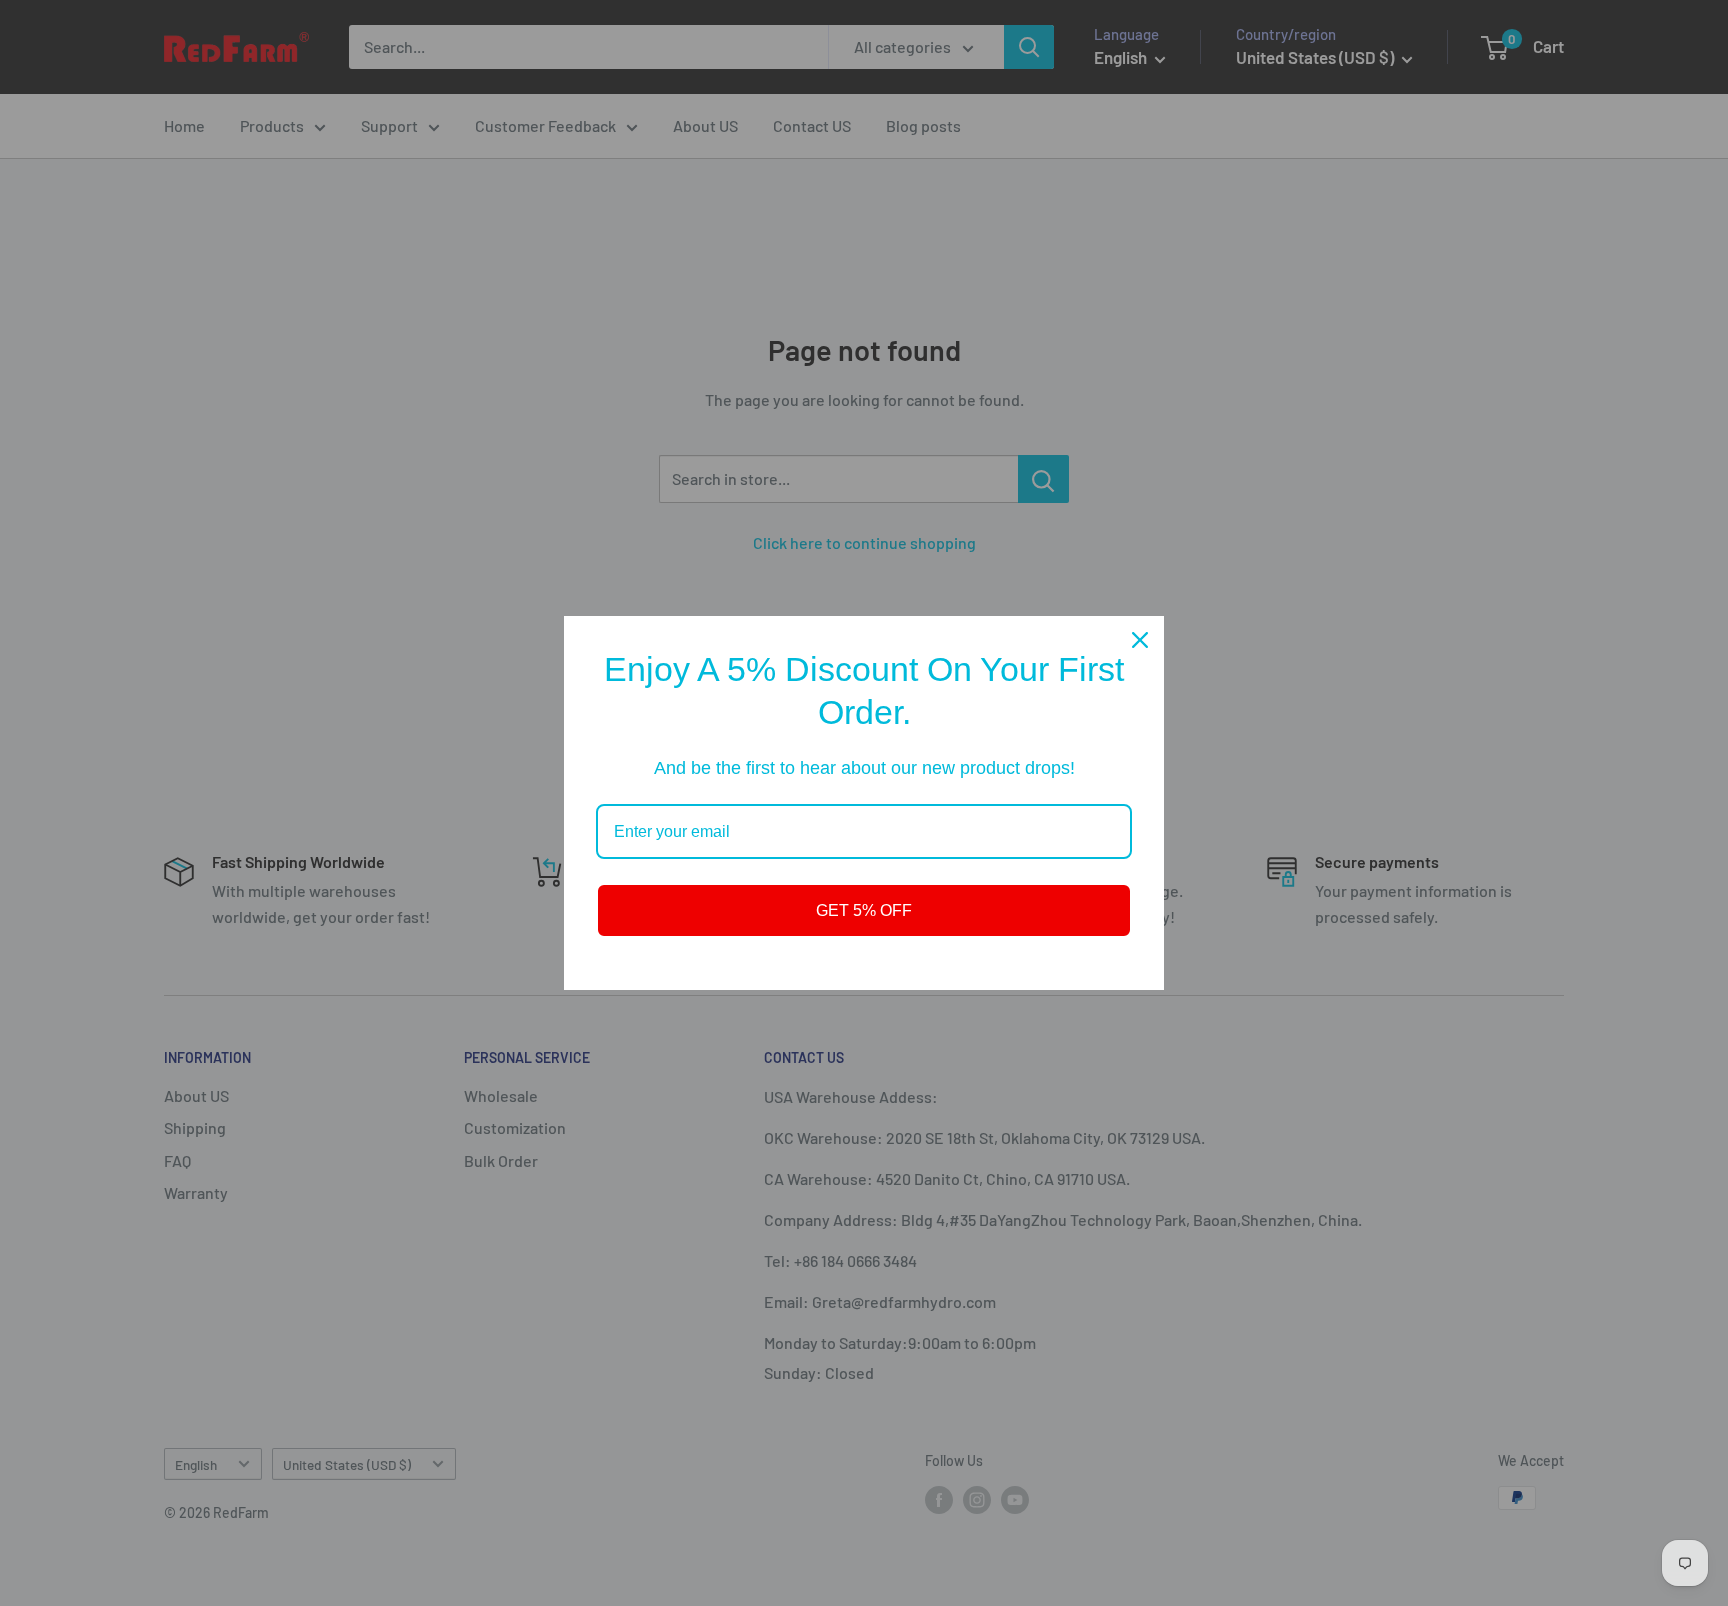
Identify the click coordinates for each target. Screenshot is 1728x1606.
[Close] (1140, 640)
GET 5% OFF (864, 910)
